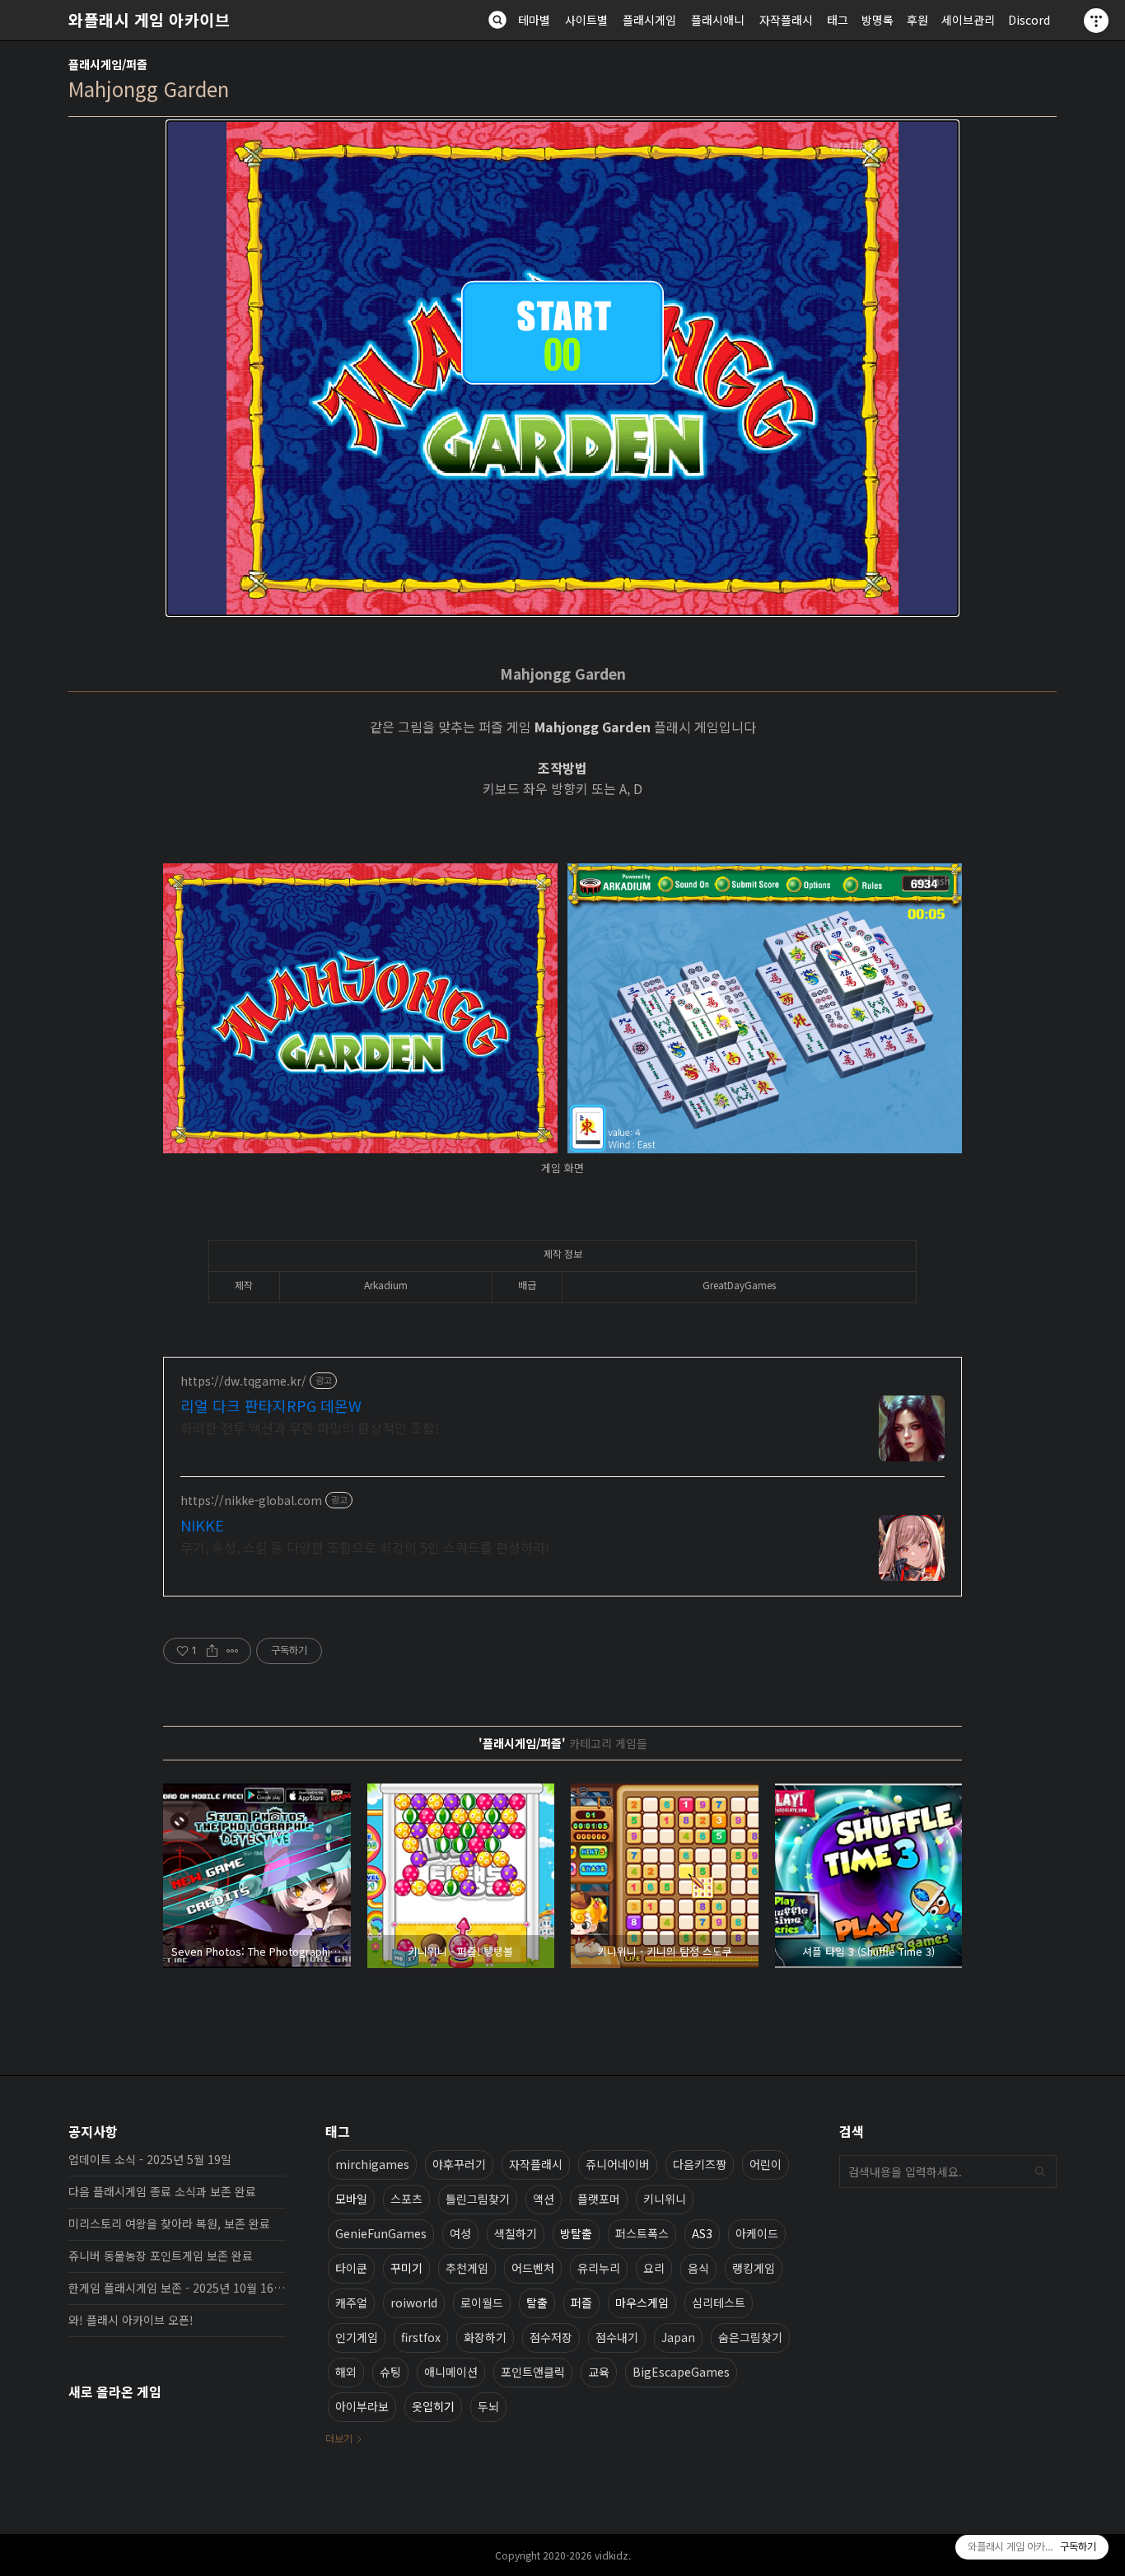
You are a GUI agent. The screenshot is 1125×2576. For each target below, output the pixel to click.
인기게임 (357, 2337)
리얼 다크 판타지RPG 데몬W (271, 1405)
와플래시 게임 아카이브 (149, 20)
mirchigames (372, 2164)
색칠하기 (516, 2233)
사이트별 (586, 20)
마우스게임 (642, 2303)
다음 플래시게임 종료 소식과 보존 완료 (162, 2191)
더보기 (339, 2438)
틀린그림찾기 (478, 2199)
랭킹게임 (754, 2268)
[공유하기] (212, 1651)
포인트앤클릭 (533, 2372)
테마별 (534, 20)
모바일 (351, 2199)
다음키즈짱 (700, 2164)
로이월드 (482, 2303)
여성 (460, 2233)
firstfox (421, 2337)
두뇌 (488, 2406)
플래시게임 (649, 20)
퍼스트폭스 (642, 2233)
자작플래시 (786, 20)
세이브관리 (968, 20)
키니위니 (665, 2199)
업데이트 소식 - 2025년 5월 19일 (150, 2159)
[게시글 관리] (233, 1651)
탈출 (537, 2303)
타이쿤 (351, 2268)
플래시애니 (718, 20)
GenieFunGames (381, 2233)
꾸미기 (406, 2268)
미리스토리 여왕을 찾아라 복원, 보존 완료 (169, 2223)
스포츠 (406, 2199)
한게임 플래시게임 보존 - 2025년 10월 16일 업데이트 (177, 2288)
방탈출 (576, 2233)
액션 (544, 2199)
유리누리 (599, 2268)
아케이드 (757, 2233)
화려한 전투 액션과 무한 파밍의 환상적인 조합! (310, 1427)
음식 (698, 2268)
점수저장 (551, 2337)
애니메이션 (451, 2372)
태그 (838, 20)
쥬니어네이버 (618, 2164)
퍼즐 (581, 2303)
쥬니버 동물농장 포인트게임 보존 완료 (161, 2256)
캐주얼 (351, 2303)
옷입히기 (433, 2406)
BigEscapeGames (681, 2372)
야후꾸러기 (459, 2164)
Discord (1029, 20)
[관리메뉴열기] (1096, 21)
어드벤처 (533, 2268)
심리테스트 (719, 2303)
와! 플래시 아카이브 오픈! (131, 2320)
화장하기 (485, 2337)
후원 (917, 20)
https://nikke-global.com (251, 1501)
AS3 (702, 2233)
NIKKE (202, 1525)
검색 (1040, 2172)
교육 (599, 2372)
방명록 (878, 20)
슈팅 (390, 2372)
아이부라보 (362, 2406)
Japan (678, 2337)
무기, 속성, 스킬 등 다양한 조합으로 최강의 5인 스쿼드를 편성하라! (365, 1547)
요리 (654, 2268)
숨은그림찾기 (750, 2337)
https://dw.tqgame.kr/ (243, 1381)
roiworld (414, 2303)
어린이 (766, 2164)
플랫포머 (599, 2199)
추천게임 (467, 2268)
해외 (346, 2372)
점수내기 (617, 2337)
